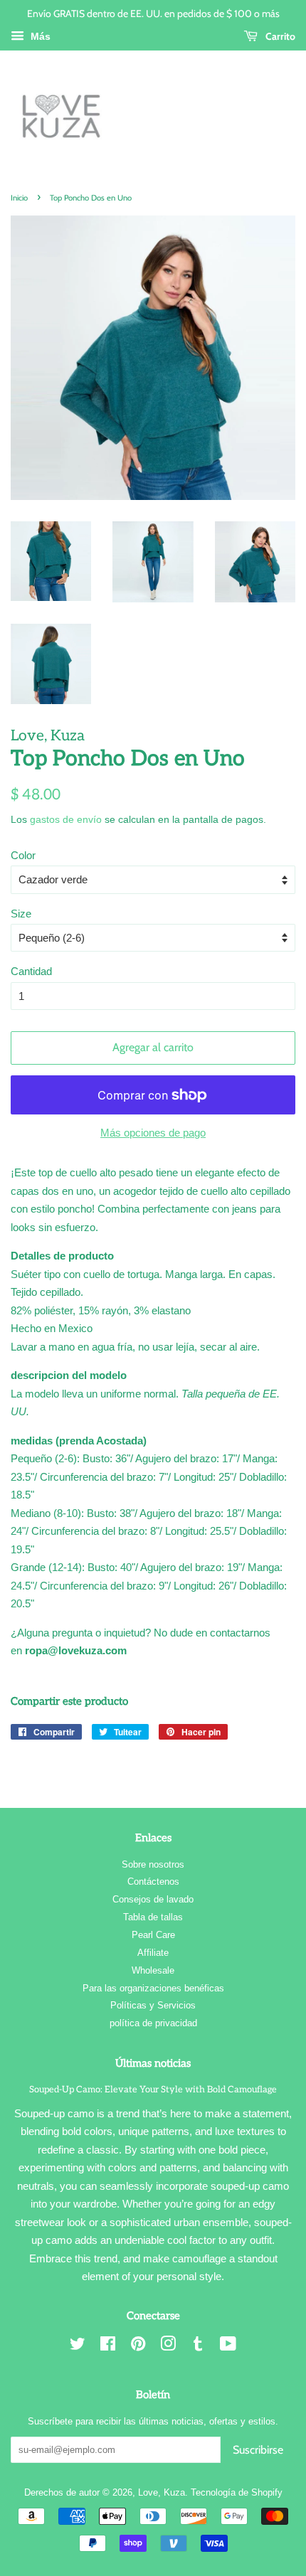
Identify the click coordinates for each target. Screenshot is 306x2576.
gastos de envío (66, 819)
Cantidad (31, 971)
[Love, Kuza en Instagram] (168, 2347)
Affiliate (153, 1953)
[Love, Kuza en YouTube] (228, 2347)
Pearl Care (153, 1935)
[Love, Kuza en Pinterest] (138, 2347)
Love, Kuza (162, 2492)
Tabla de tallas (153, 1917)
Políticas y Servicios (153, 2005)
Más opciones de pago (153, 1133)
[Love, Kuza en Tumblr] (198, 2347)
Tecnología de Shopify (237, 2492)
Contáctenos (153, 1882)
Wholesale (153, 1970)
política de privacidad (153, 2023)
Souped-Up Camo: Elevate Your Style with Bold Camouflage (153, 2090)
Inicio (19, 198)
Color (23, 855)
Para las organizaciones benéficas (153, 1988)
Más (39, 36)
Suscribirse (258, 2450)
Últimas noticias (153, 2063)
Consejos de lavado (153, 1899)
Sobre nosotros (153, 1864)
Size (21, 914)
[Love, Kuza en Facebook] (108, 2347)
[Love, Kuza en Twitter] (78, 2347)
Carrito (279, 36)
